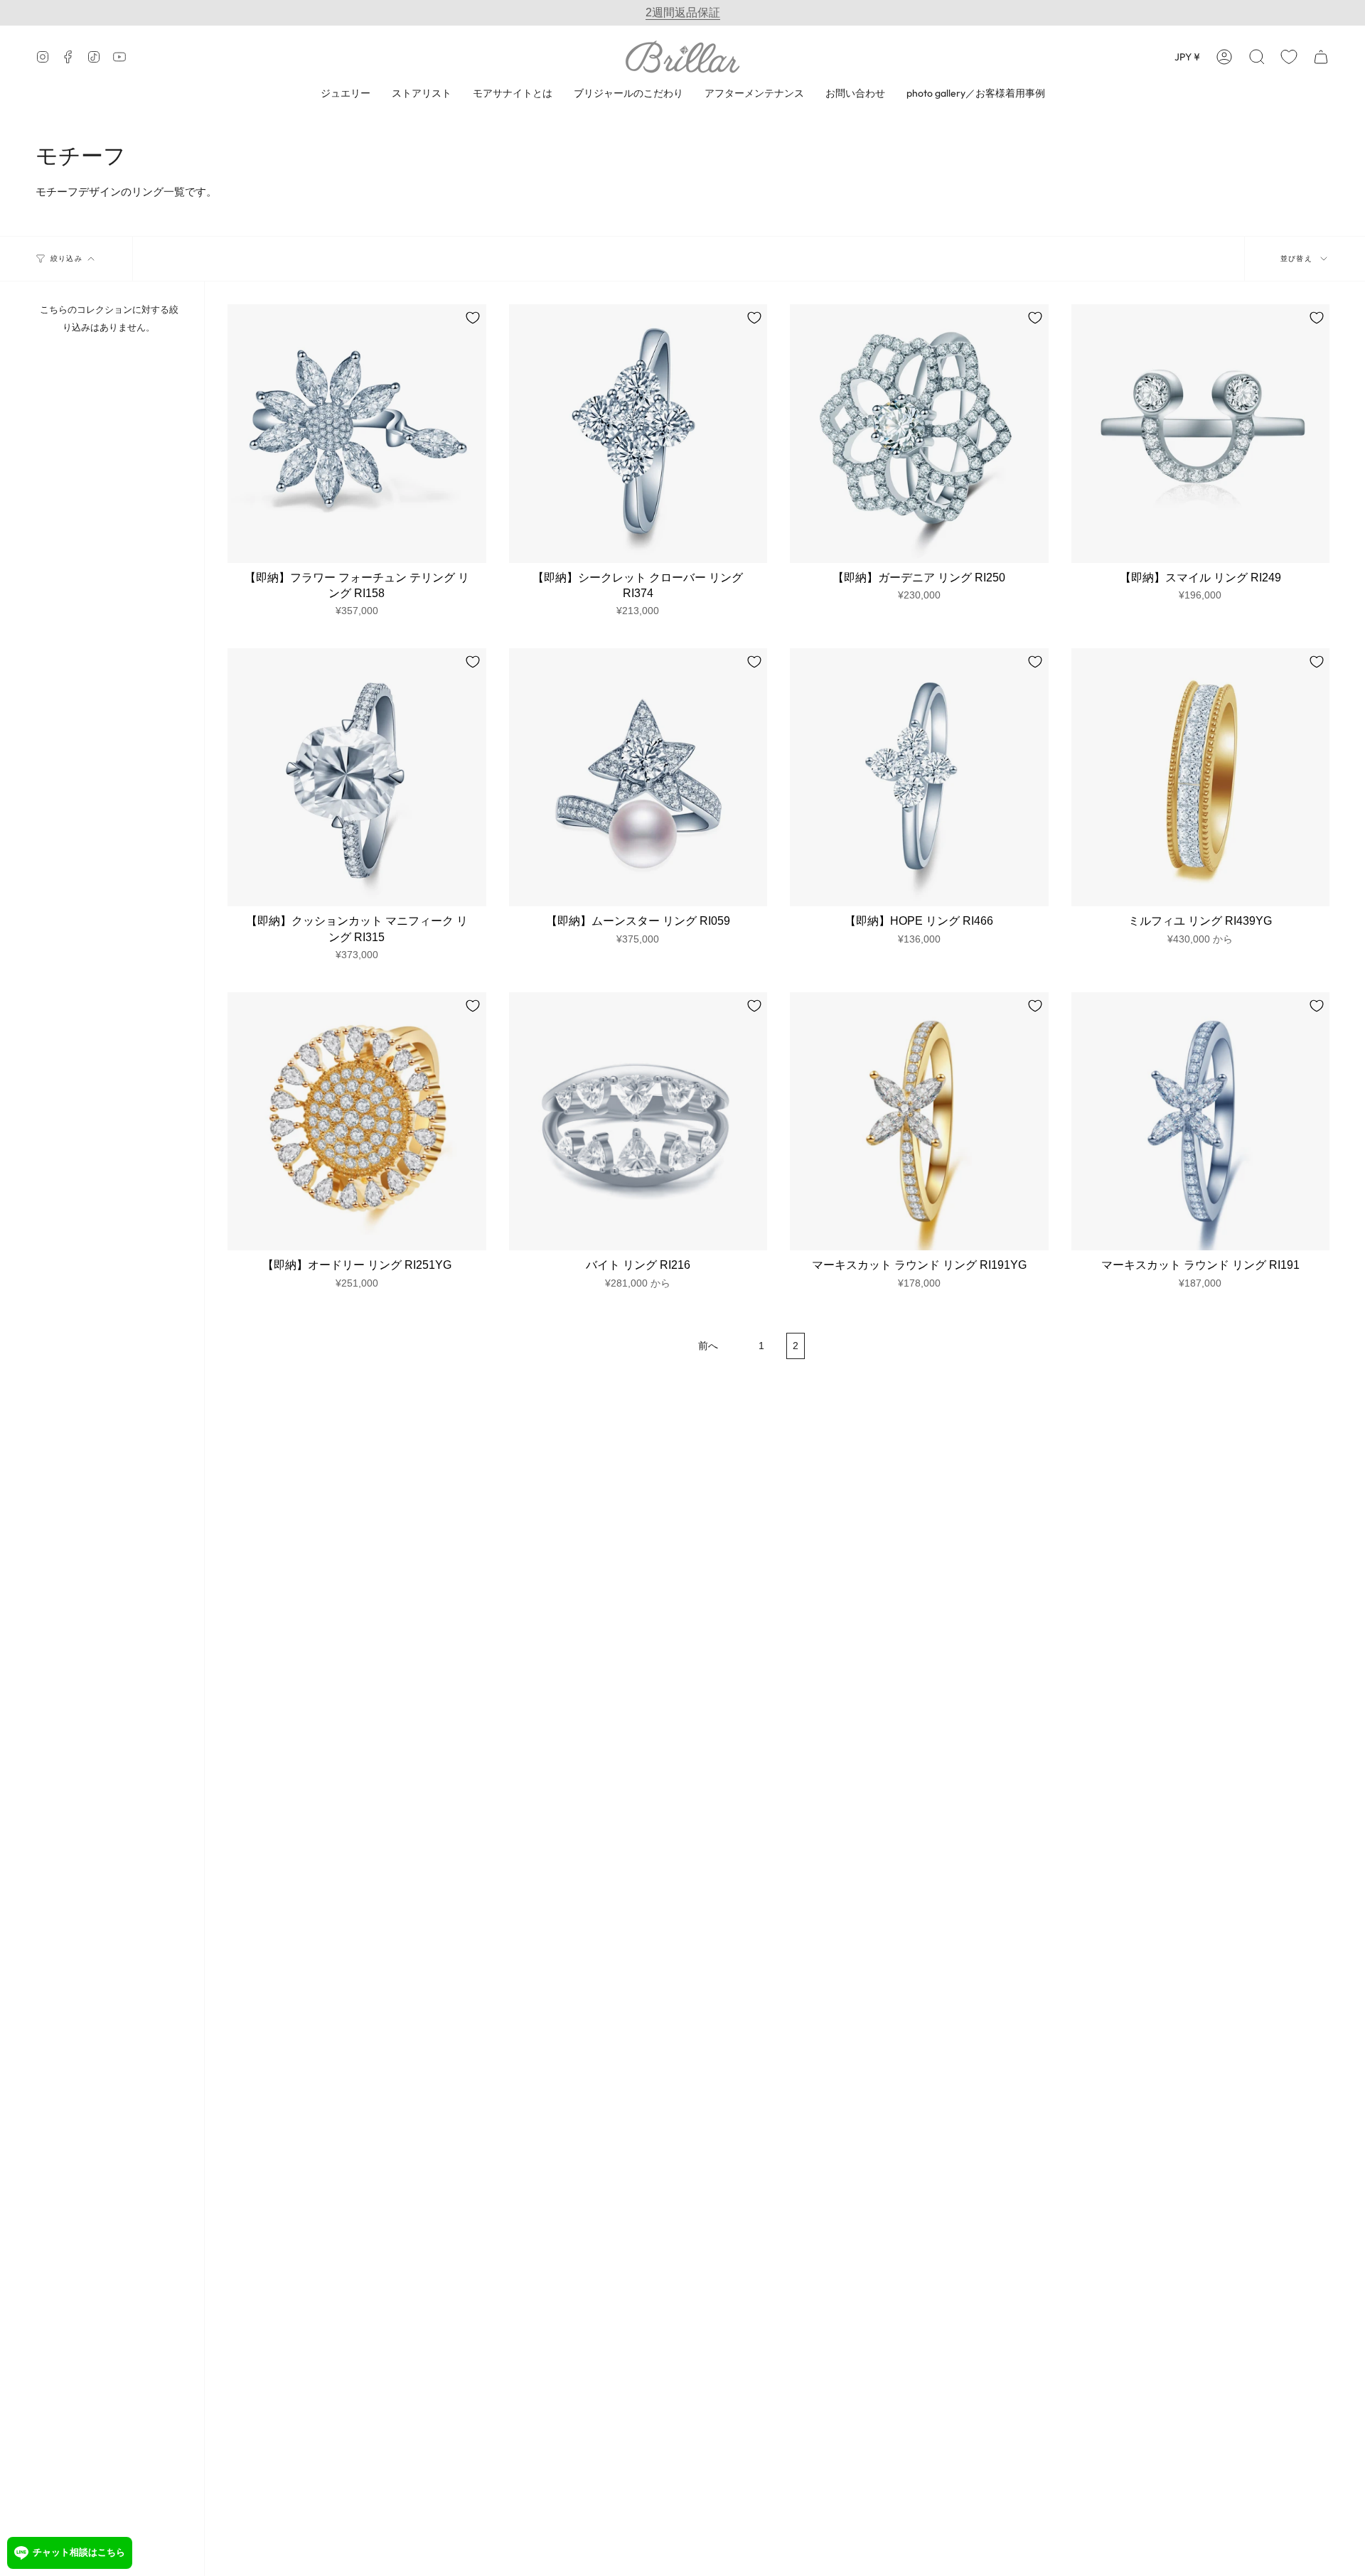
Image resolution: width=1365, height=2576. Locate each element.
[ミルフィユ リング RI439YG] (1201, 778)
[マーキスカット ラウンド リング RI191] (1201, 1122)
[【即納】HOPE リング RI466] (919, 778)
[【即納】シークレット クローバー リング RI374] (638, 434)
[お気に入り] (1289, 57)
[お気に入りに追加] (473, 318)
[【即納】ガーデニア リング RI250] (919, 434)
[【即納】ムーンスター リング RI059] (638, 778)
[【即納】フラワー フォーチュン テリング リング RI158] (357, 434)
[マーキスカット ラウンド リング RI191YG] (919, 1122)
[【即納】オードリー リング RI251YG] (357, 1122)
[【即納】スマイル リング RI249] (1201, 434)
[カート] (1321, 57)
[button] (1257, 57)
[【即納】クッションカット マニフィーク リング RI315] (357, 778)
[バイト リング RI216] (638, 1122)
